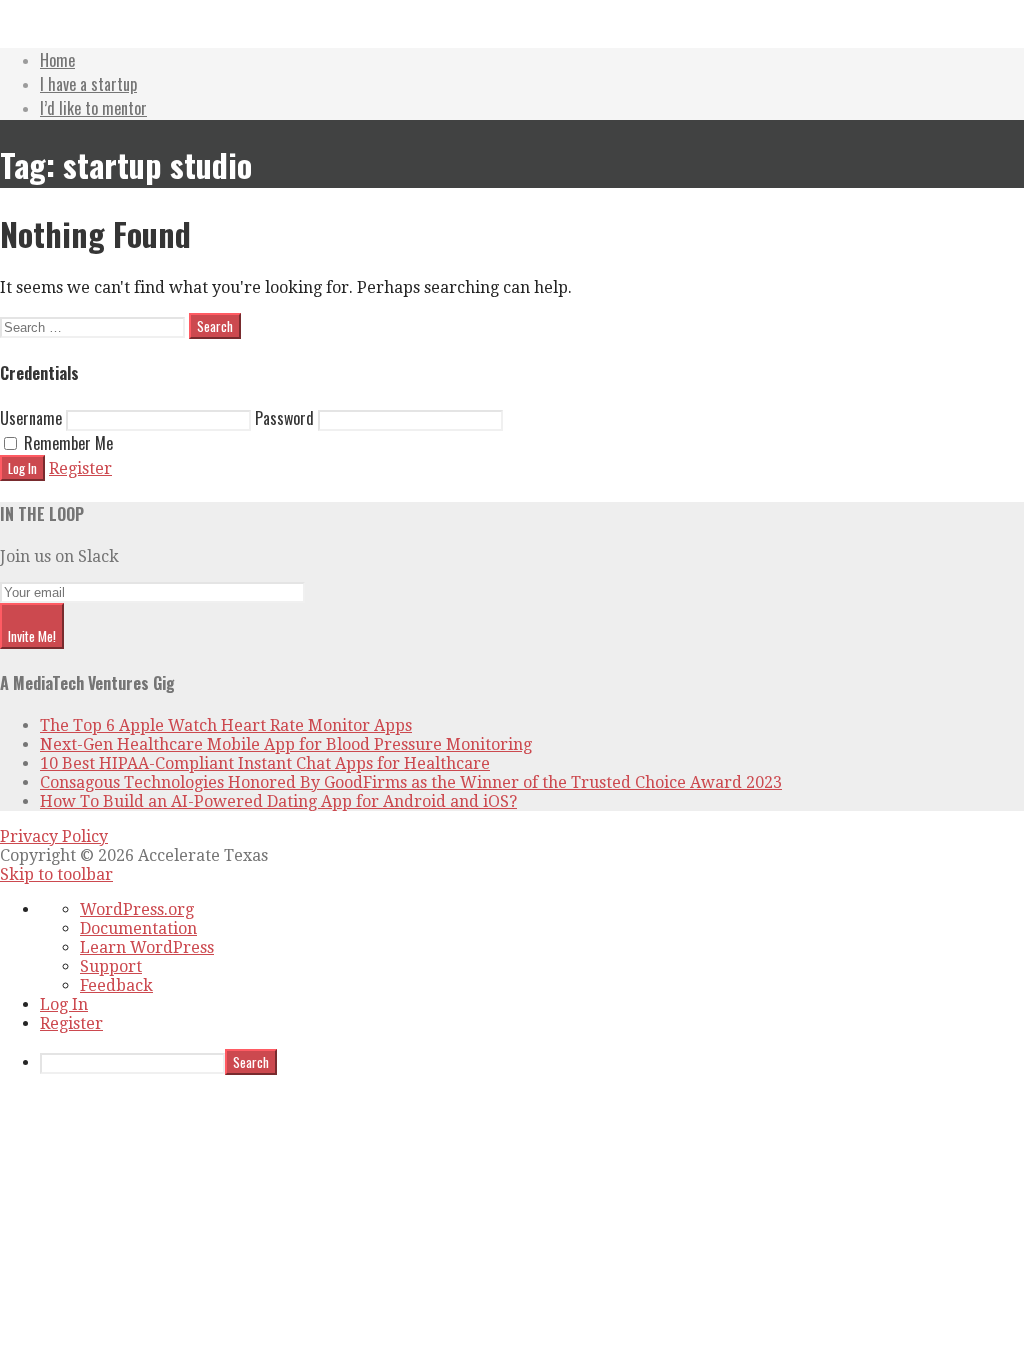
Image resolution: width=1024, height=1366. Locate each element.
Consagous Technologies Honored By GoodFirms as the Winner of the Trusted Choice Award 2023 (411, 782)
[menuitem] (532, 1062)
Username (31, 418)
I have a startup (88, 84)
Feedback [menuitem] (116, 985)
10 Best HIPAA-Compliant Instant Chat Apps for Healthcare (265, 763)
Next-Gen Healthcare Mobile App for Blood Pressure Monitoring (286, 744)
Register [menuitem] (71, 1023)
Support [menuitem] (111, 966)
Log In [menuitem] (64, 1004)
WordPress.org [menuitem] (137, 909)
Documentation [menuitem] (138, 928)
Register (80, 468)
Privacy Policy (54, 836)
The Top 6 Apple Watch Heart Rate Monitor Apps (226, 725)
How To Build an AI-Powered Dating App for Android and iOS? (278, 801)
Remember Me (66, 443)
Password (284, 418)
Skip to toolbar (56, 874)
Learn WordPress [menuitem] (147, 947)
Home (57, 60)
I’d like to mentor (93, 108)
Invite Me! (32, 636)
